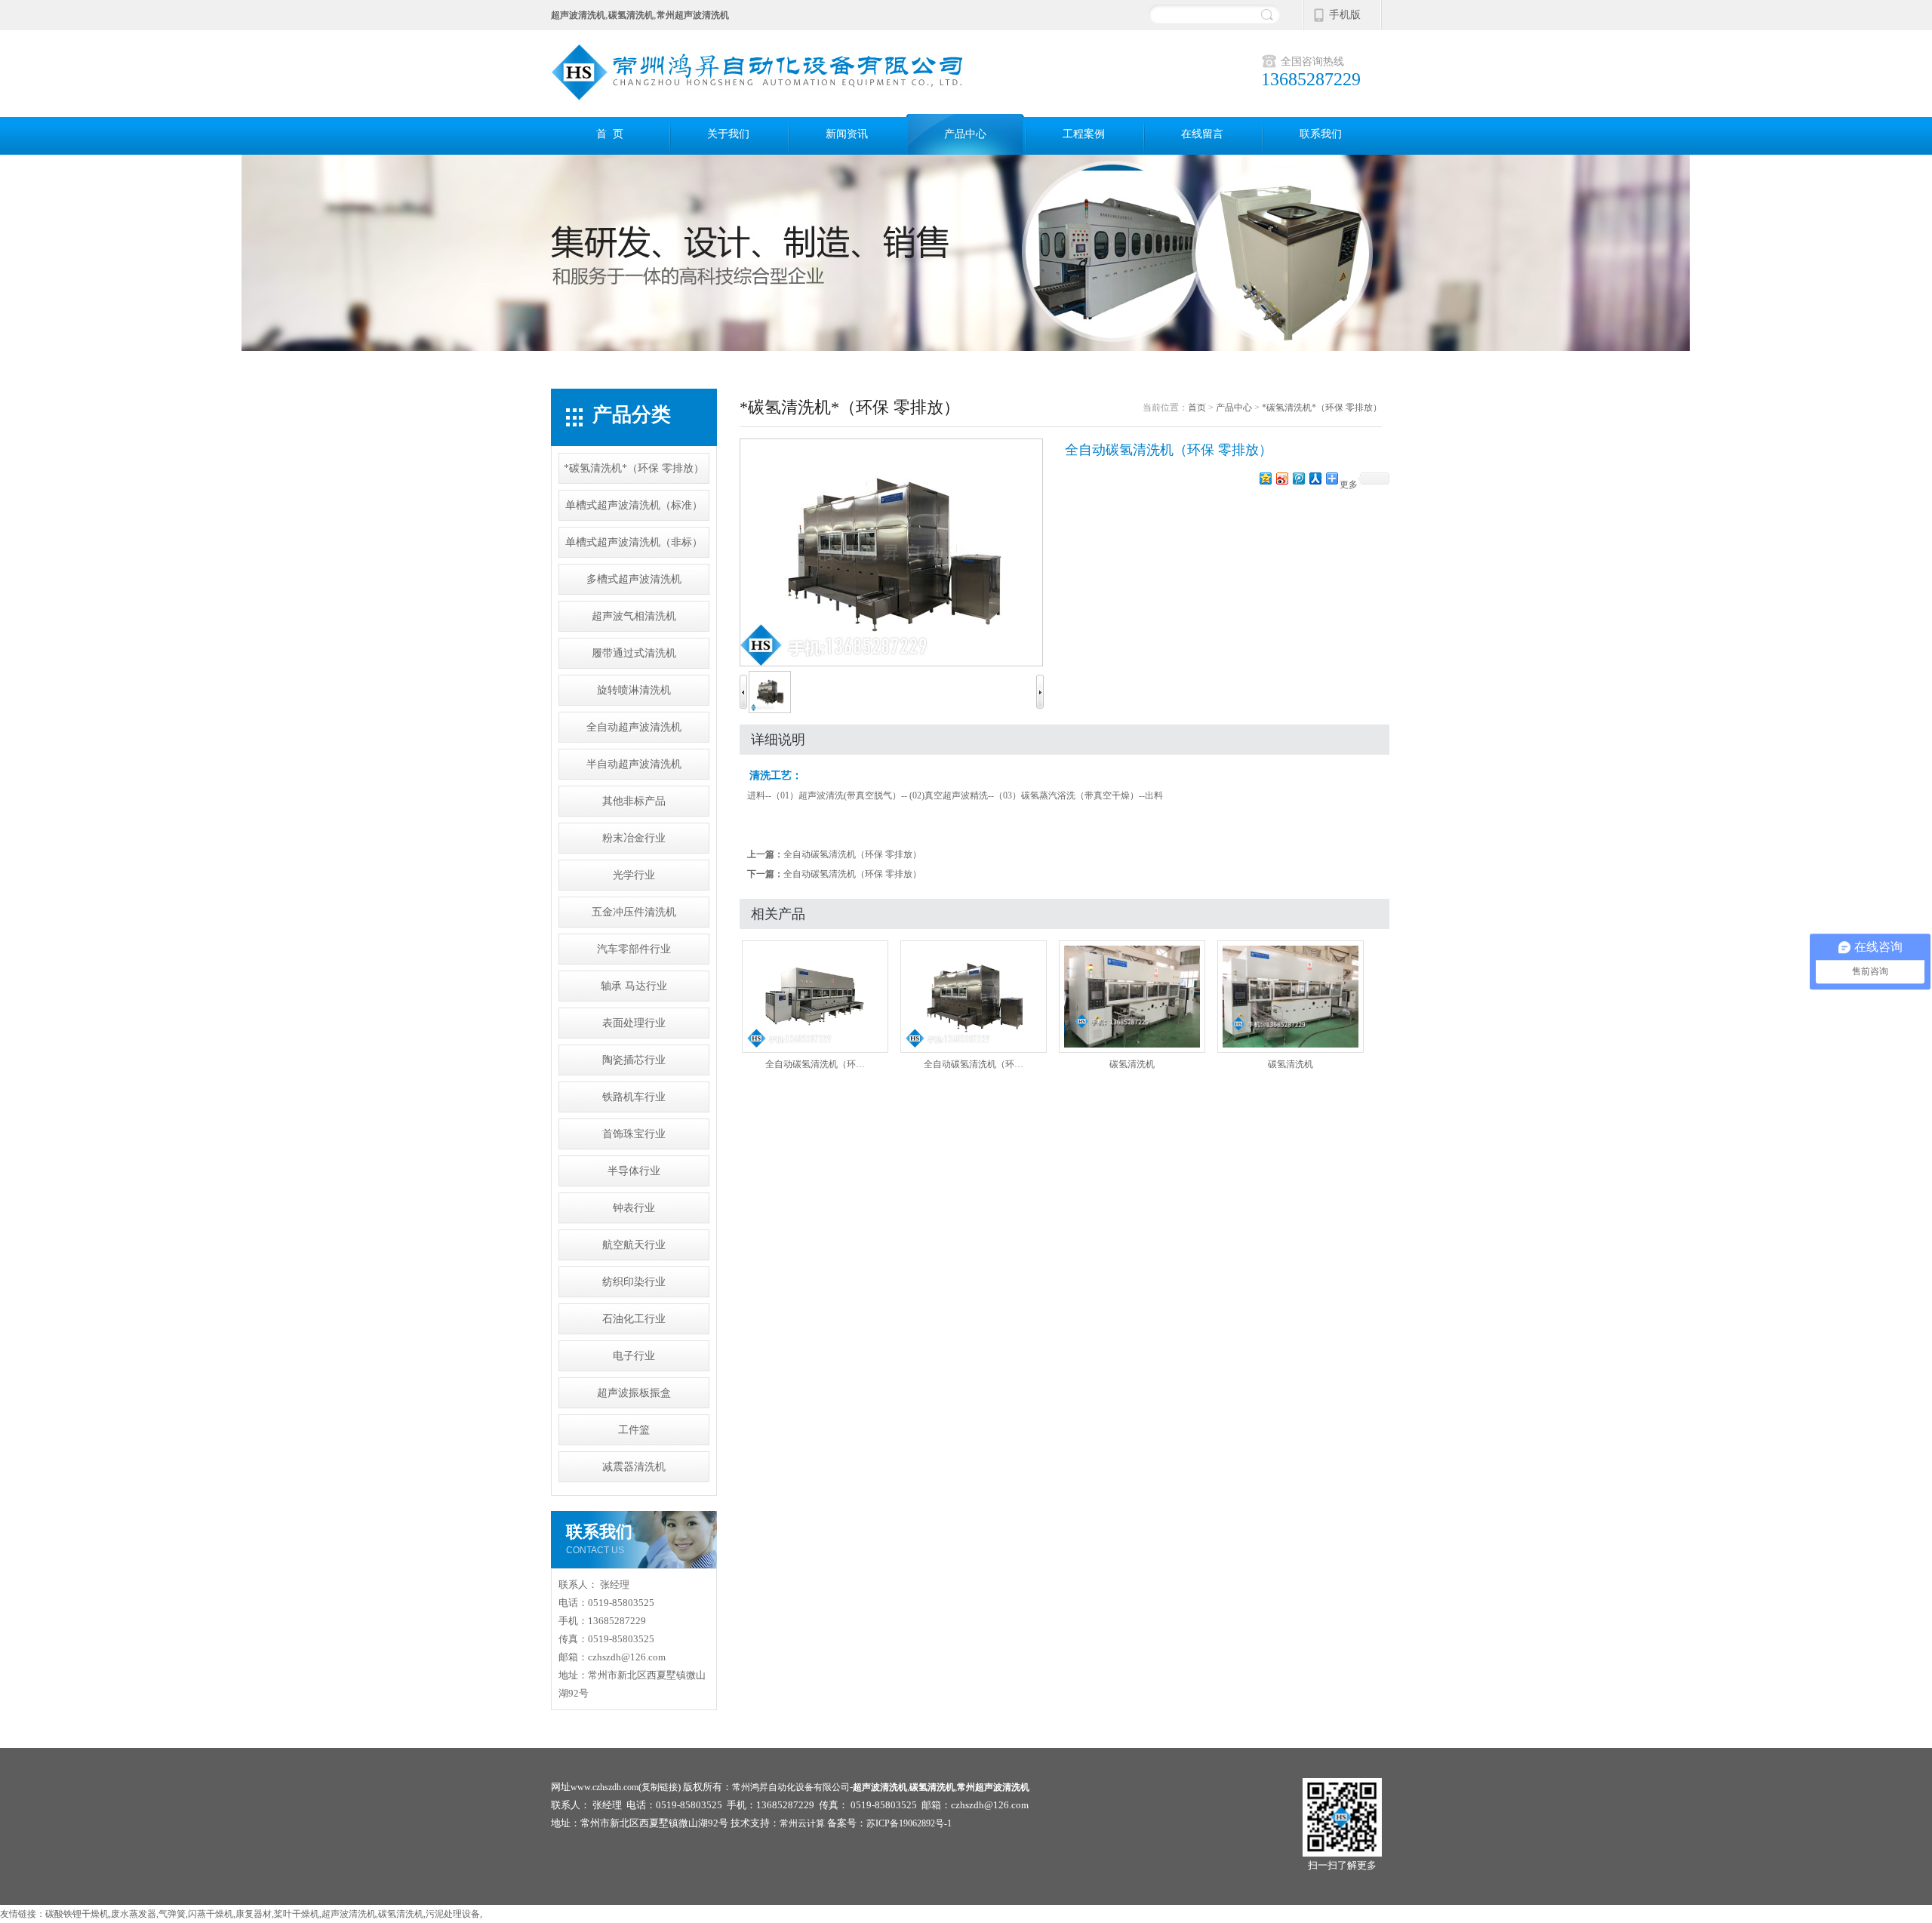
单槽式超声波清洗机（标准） (634, 505)
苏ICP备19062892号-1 (909, 1823)
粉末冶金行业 (634, 838)
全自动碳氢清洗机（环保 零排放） (852, 854)
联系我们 (1321, 134)
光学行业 (634, 875)
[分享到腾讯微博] (1298, 478)
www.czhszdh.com (605, 1787)
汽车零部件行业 (634, 949)
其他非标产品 (634, 801)
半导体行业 (634, 1171)
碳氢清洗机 (1132, 1064)
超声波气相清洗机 (634, 616)
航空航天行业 (634, 1245)
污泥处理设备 (453, 1914)
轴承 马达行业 (634, 986)
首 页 (610, 134)
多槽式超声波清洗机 (634, 579)
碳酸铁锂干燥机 (77, 1914)
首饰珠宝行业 (634, 1134)
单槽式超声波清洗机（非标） (634, 542)
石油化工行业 (634, 1319)
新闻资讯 (847, 134)
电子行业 (634, 1356)
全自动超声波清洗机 (634, 727)
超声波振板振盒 (634, 1393)
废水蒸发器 (134, 1914)
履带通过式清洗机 (634, 653)
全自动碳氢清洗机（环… (815, 1064)
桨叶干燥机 (297, 1914)
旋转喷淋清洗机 (634, 690)
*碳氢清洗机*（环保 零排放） (634, 468)
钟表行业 (634, 1208)
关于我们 (728, 134)
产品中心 (965, 134)
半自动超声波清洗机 (634, 764)
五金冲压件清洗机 (634, 912)
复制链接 (660, 1787)
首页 (1197, 408)
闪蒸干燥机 (211, 1914)
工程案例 (1084, 134)
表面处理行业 (634, 1023)
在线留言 (1202, 134)
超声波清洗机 (349, 1914)
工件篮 (634, 1430)
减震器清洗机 (634, 1467)
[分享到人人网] (1315, 478)
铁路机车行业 (634, 1097)
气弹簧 (172, 1914)
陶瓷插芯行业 (634, 1060)
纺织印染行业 (634, 1282)
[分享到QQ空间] (1265, 478)
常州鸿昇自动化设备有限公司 (791, 1787)
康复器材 (254, 1914)
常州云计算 (802, 1823)
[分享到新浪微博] (1281, 478)
